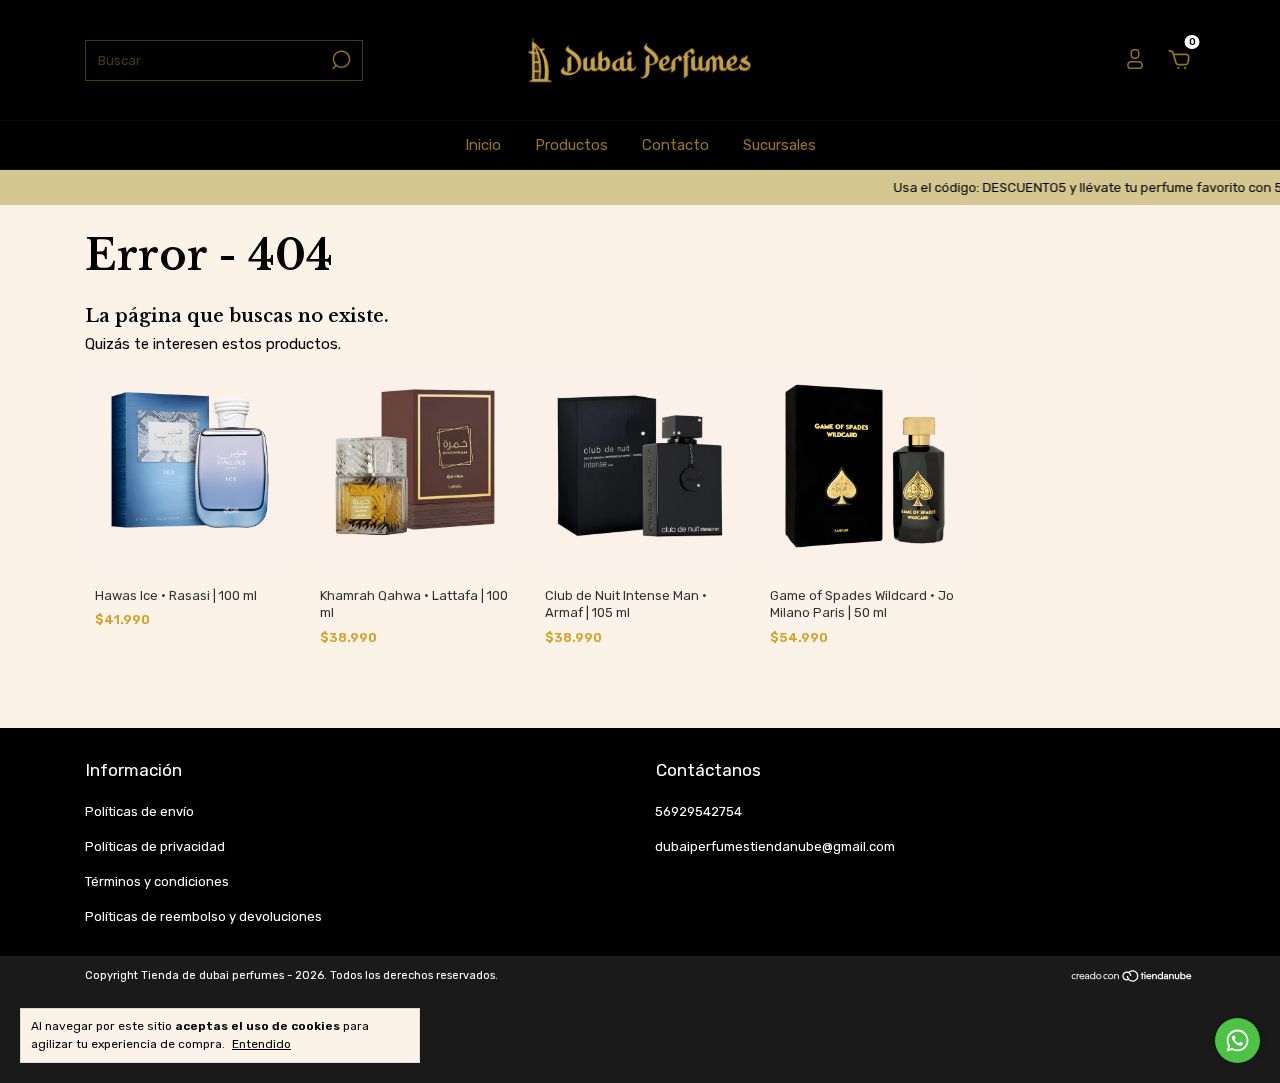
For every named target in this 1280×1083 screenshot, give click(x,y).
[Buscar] (339, 60)
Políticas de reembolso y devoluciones (203, 916)
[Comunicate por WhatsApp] (1237, 1040)
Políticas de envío (139, 811)
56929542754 (698, 811)
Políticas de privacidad (155, 846)
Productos (571, 145)
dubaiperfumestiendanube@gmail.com (775, 846)
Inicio (483, 145)
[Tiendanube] (1132, 978)
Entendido (261, 1044)
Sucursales (779, 145)
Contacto (675, 145)
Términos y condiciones (157, 881)
